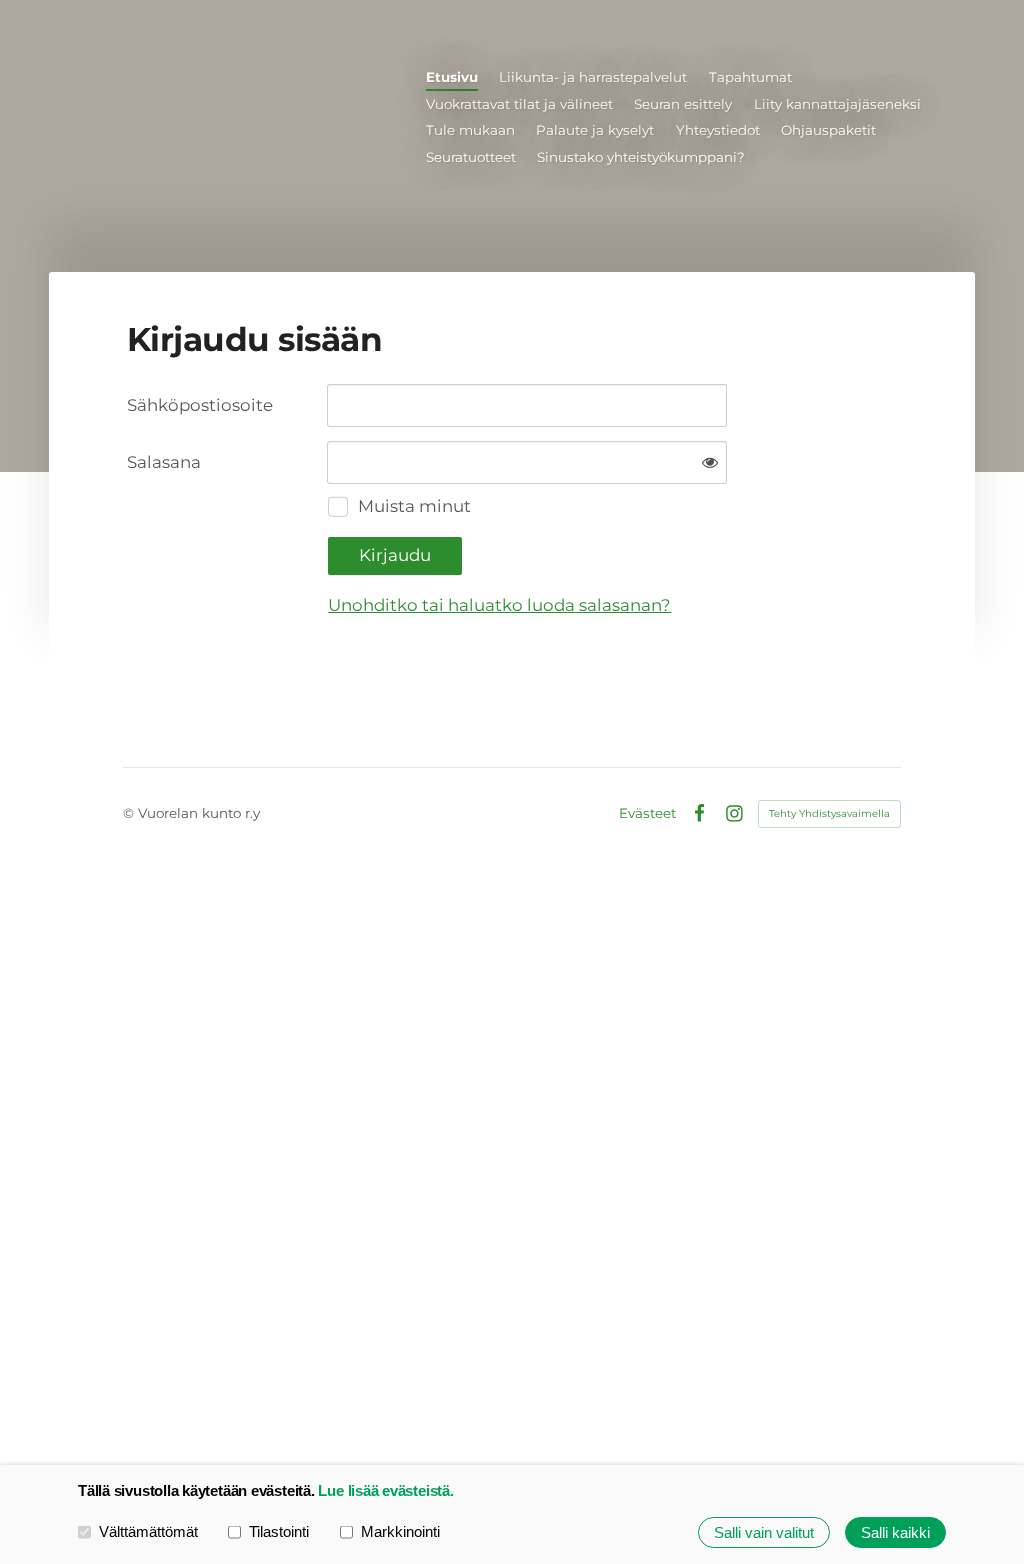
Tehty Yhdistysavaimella (829, 813)
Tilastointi (279, 1531)
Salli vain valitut (764, 1532)
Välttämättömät (148, 1531)
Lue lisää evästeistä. (385, 1490)
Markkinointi (400, 1531)
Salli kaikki (895, 1532)
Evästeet (647, 813)
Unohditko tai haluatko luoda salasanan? (499, 605)
